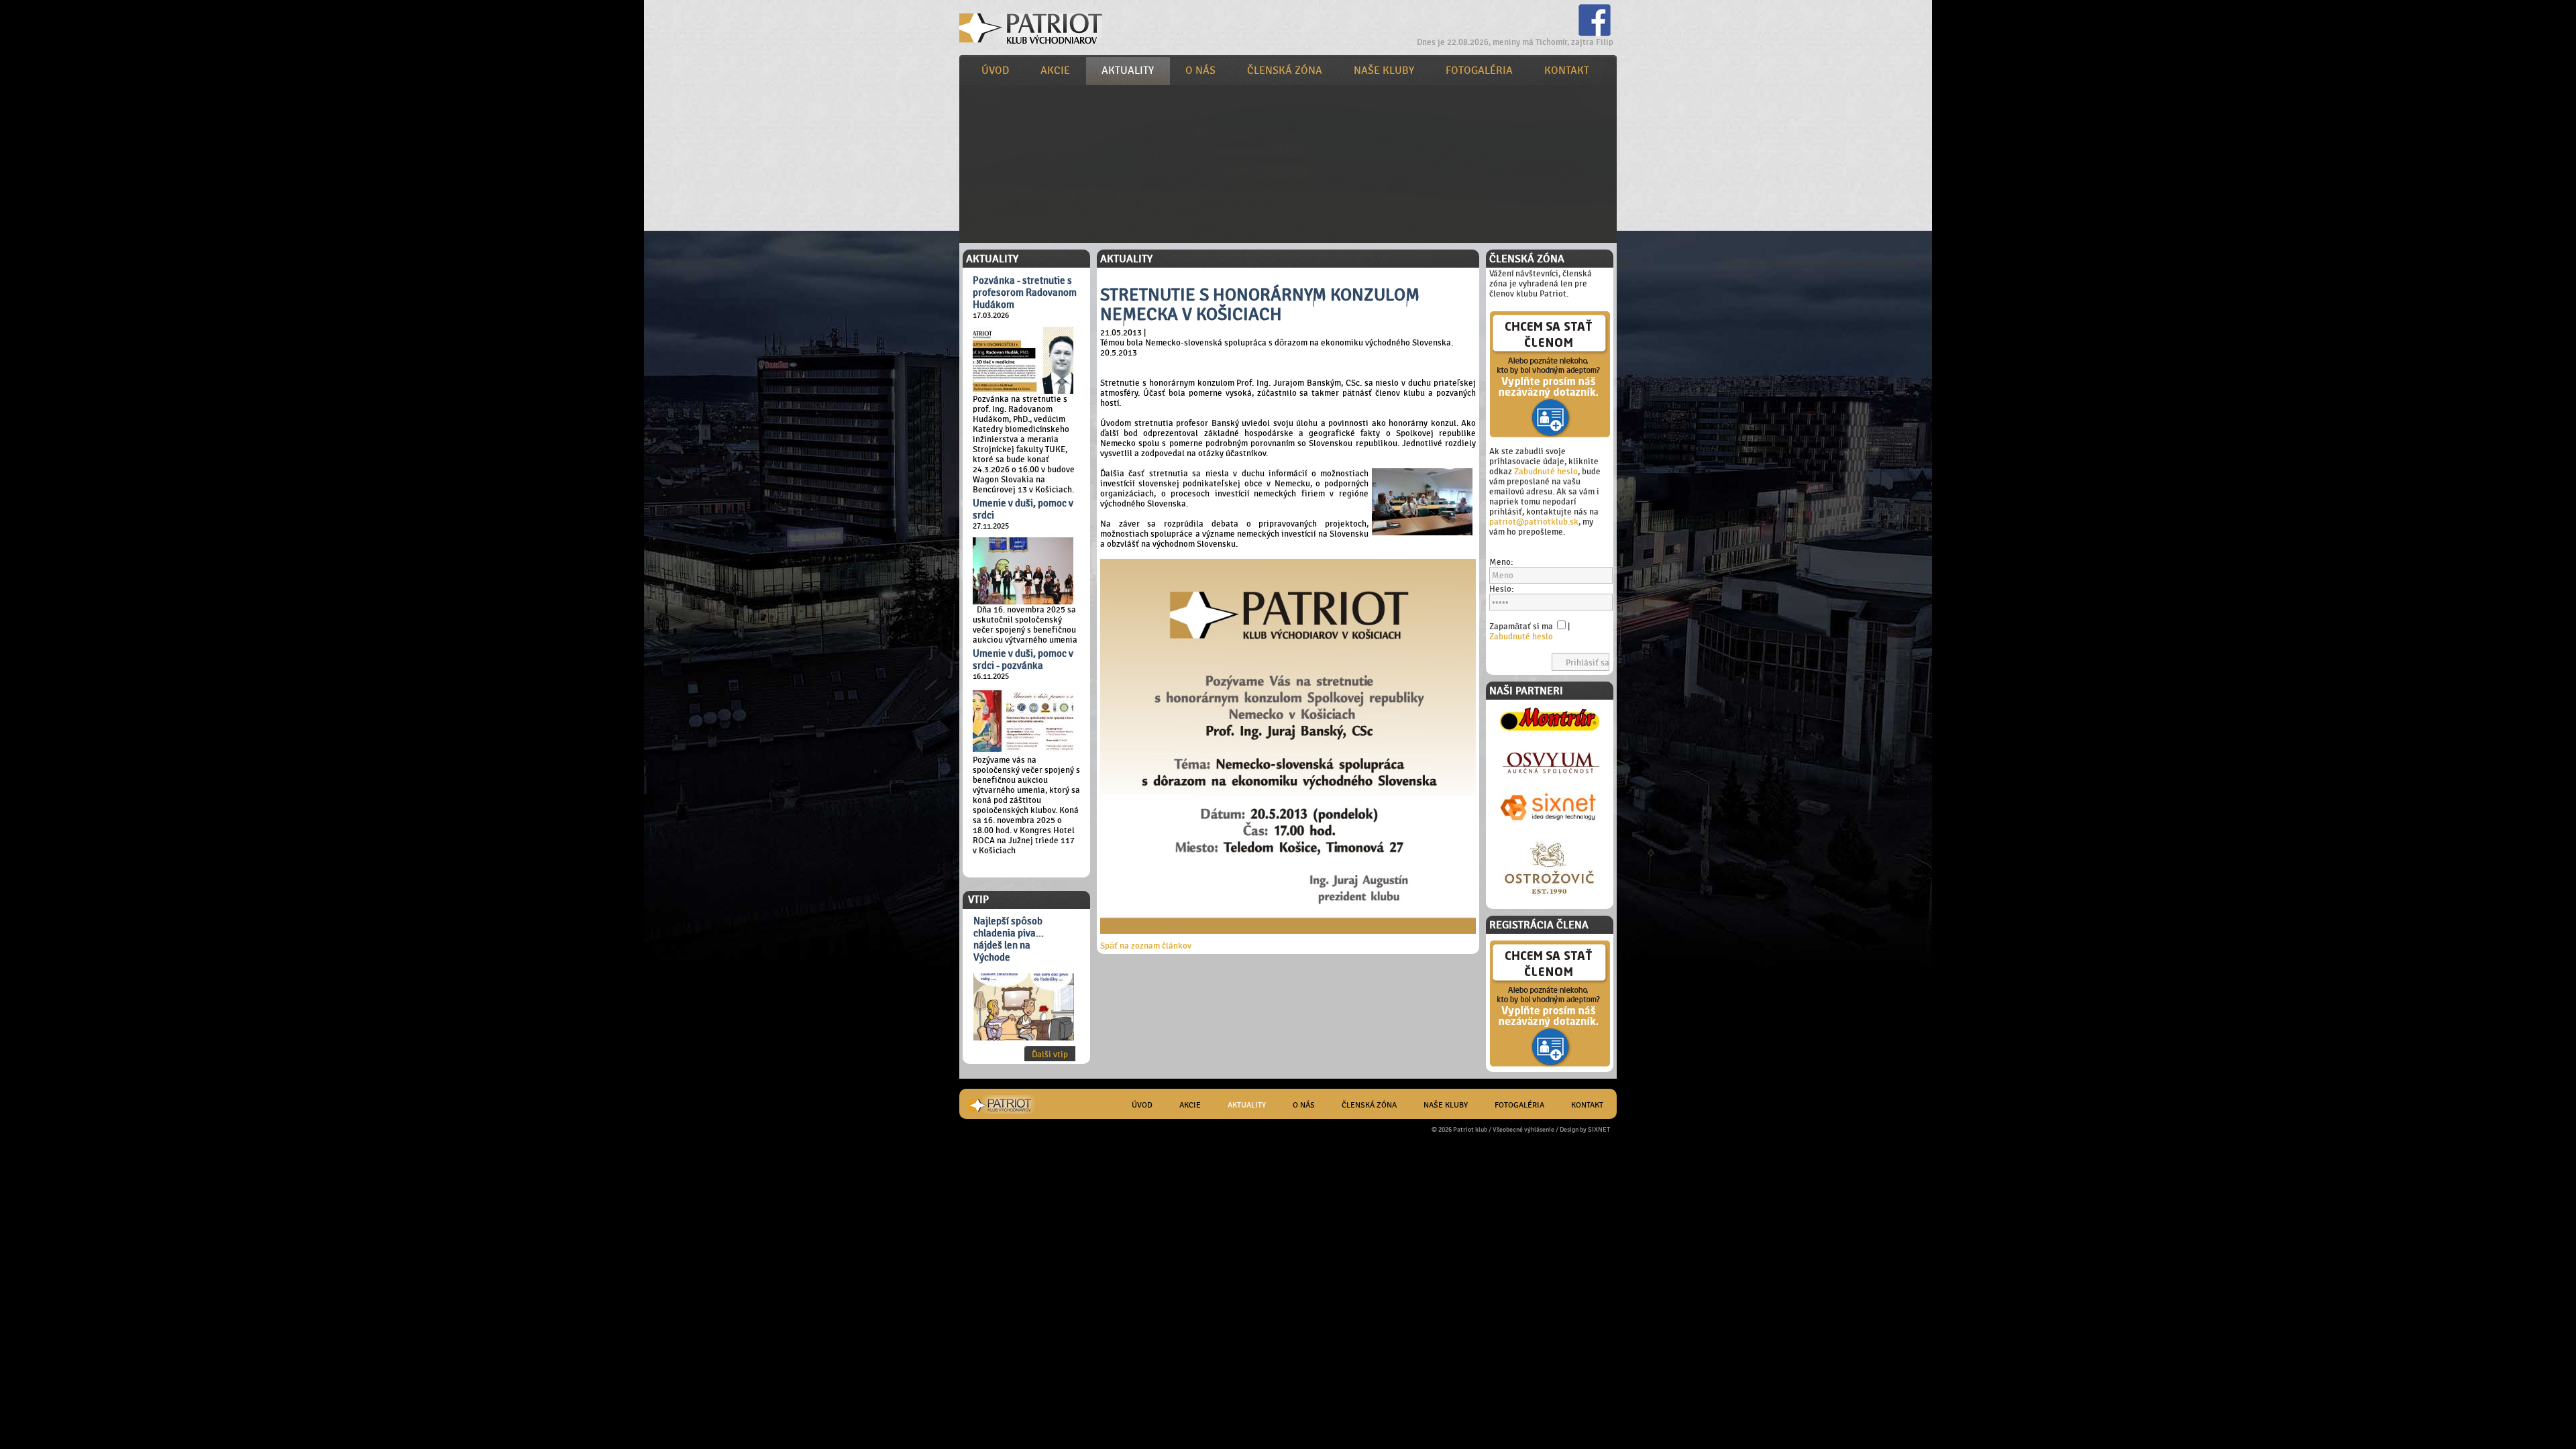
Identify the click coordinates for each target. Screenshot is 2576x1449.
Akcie (1055, 70)
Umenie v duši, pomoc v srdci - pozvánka (1023, 659)
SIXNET (1599, 1129)
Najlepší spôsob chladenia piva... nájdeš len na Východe (1009, 939)
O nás (1200, 70)
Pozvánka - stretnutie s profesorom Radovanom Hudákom (1025, 292)
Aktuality (1128, 70)
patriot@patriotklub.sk (1534, 522)
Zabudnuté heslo (1546, 471)
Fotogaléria (1479, 70)
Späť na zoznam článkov (1146, 946)
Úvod (995, 70)
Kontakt (1567, 70)
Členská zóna (1285, 70)
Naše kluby (1384, 70)
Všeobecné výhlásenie (1523, 1129)
